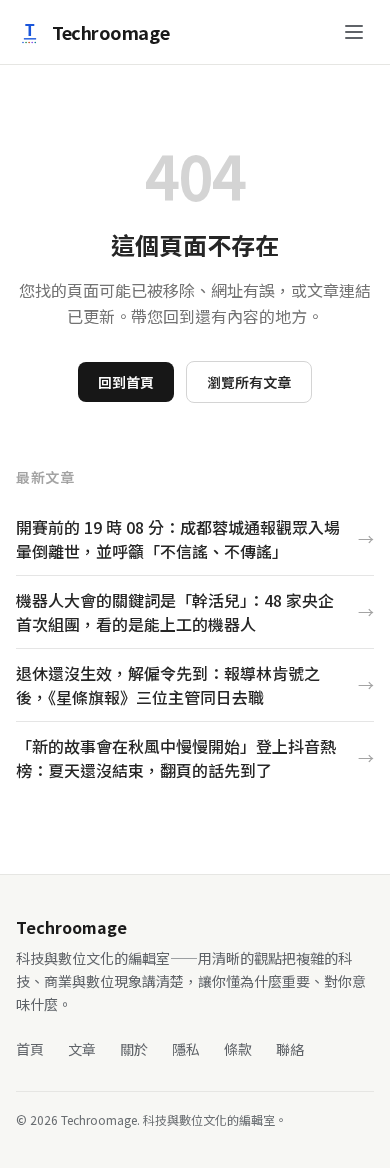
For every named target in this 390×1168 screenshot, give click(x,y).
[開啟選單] (354, 32)
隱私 (186, 1049)
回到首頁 (126, 382)
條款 (238, 1049)
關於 (134, 1049)
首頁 (30, 1049)
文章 (82, 1049)
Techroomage (110, 32)
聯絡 (290, 1049)
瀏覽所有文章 (249, 382)
